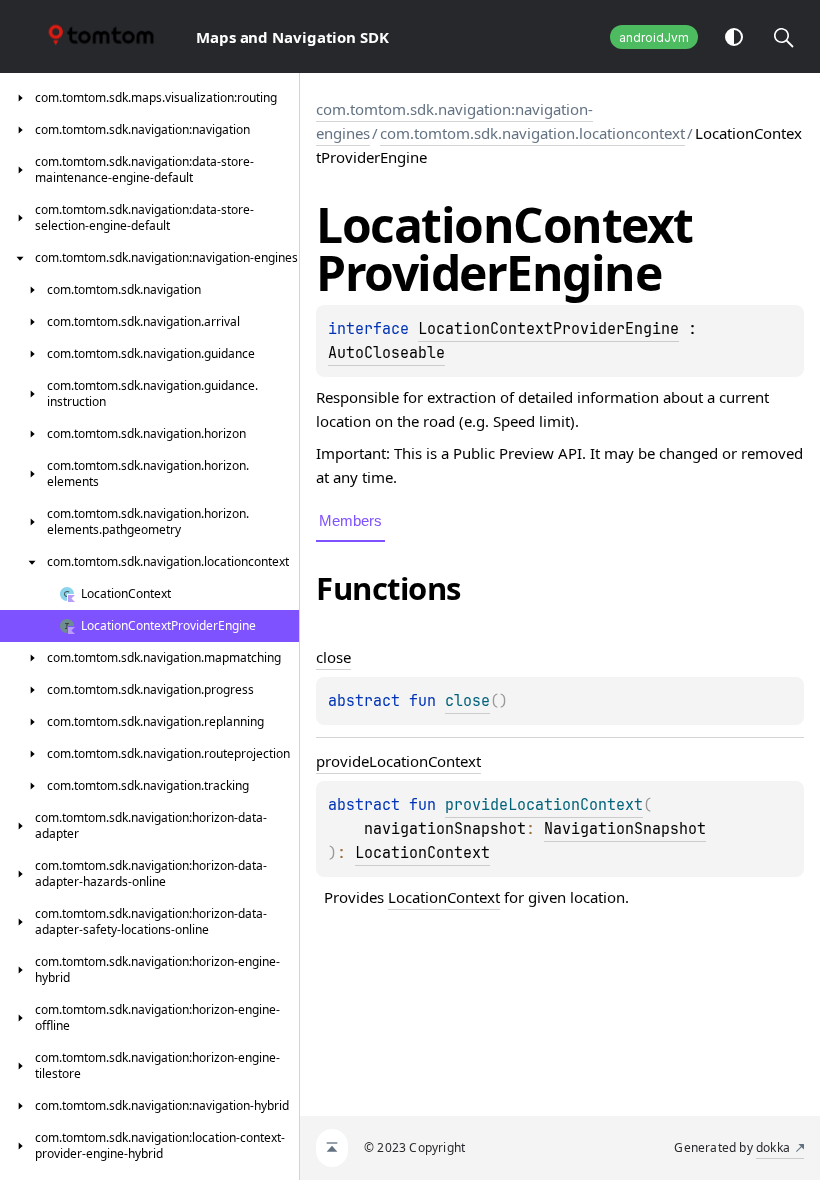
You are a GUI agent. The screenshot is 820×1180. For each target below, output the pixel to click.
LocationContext (422, 853)
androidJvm (654, 37)
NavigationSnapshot (625, 829)
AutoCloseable (386, 353)
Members (350, 520)
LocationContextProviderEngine (548, 329)
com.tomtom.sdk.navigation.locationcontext (532, 133)
